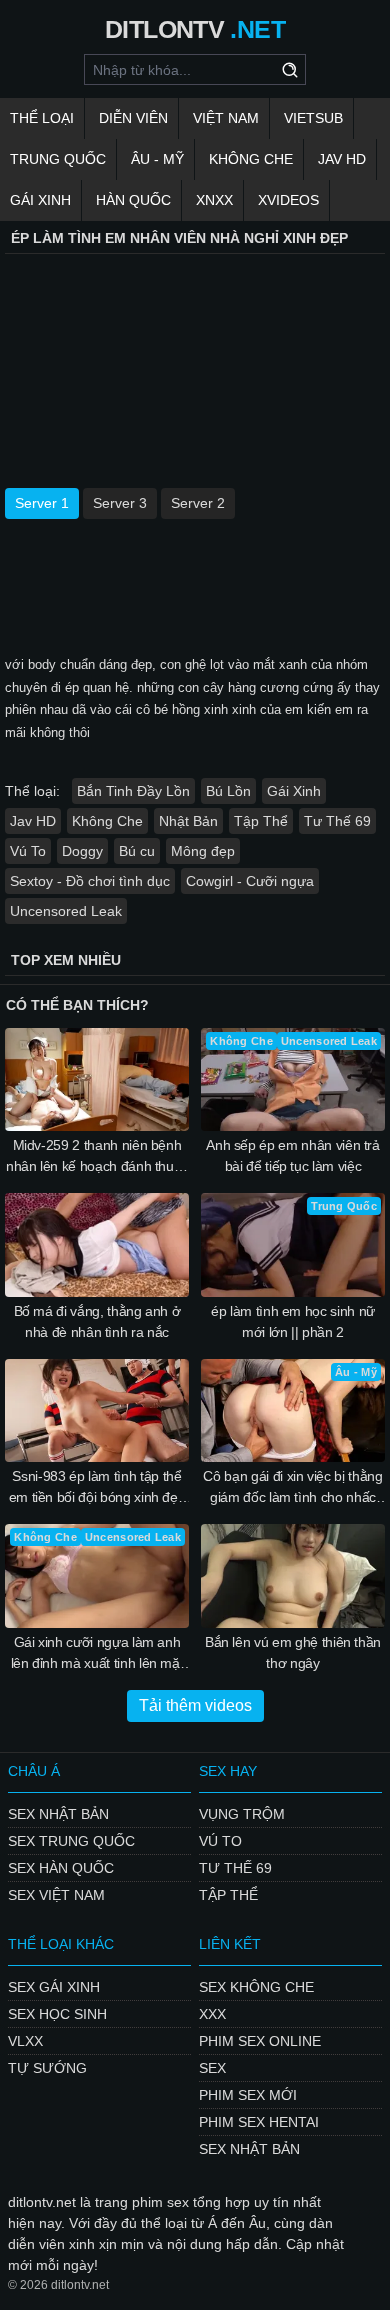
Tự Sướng (47, 2068)
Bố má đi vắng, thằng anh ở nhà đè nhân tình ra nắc (97, 1321)
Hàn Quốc (133, 200)
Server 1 (42, 503)
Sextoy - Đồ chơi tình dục (90, 881)
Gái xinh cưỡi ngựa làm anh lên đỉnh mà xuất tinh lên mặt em (97, 1654)
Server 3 (120, 503)
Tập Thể (261, 821)
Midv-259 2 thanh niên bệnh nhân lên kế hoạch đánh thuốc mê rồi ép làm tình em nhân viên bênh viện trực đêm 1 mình (97, 1157)
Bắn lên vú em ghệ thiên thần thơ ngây (293, 1652)
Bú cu (137, 851)
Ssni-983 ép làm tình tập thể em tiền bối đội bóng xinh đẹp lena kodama (97, 1488)
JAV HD (342, 159)
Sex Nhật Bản (58, 1814)
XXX (212, 2014)
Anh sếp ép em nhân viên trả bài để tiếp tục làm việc (293, 1155)
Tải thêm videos (195, 1705)
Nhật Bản (188, 821)
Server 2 (198, 503)
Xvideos (288, 200)
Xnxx (214, 200)
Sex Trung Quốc (71, 1841)
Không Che (251, 159)
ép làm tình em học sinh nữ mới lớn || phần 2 (293, 1321)
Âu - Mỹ (157, 159)
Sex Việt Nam (56, 1895)
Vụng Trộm (242, 1814)
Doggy (82, 851)
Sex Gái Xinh (54, 1987)
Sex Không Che (256, 1987)
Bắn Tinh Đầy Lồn (133, 791)
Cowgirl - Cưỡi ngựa (250, 881)
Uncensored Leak (66, 911)
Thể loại (42, 118)
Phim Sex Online (260, 2041)
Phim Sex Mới (248, 2095)
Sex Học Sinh (57, 2014)
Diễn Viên (133, 118)
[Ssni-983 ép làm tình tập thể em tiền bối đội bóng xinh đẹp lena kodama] (97, 1411)
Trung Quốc (58, 159)
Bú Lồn (228, 791)
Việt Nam (226, 118)
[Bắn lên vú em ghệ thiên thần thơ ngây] (293, 1576)
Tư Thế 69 (337, 821)
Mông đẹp (203, 851)
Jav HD (33, 821)
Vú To (28, 851)
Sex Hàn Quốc (61, 1868)
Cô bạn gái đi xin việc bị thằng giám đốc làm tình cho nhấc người (292, 1488)
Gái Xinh (40, 200)
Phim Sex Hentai (259, 2122)
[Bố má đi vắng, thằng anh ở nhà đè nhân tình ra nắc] (97, 1245)
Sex (212, 2068)
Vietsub (313, 118)
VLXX (25, 2041)
